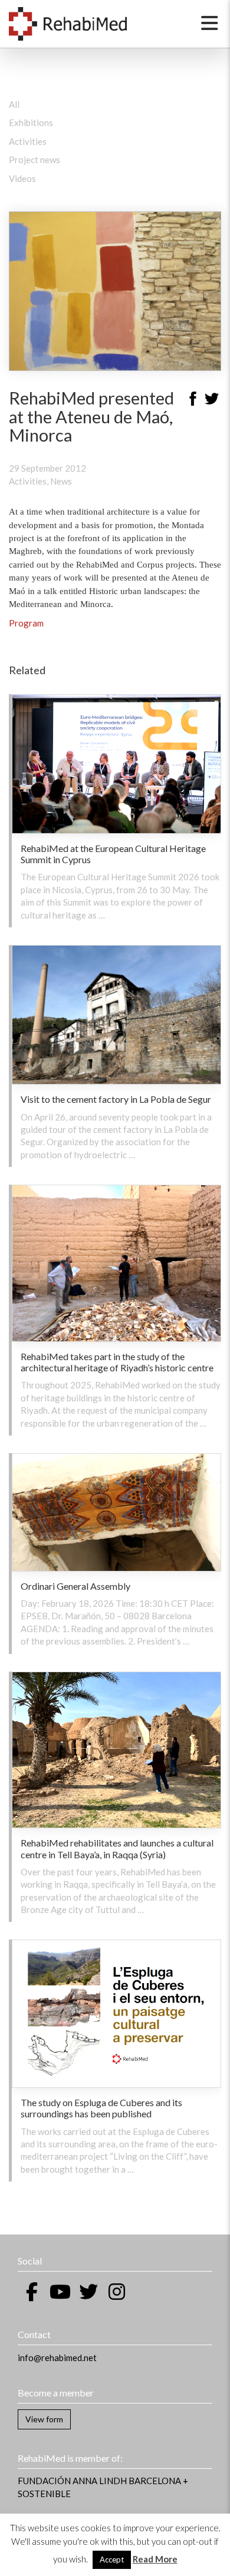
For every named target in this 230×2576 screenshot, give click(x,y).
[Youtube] (60, 2292)
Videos (22, 178)
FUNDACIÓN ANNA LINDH (72, 2481)
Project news (34, 160)
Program (26, 623)
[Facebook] (193, 400)
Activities (28, 141)
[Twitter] (212, 400)
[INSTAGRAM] (117, 2292)
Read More (155, 2559)
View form (44, 2419)
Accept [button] (112, 2560)
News (61, 481)
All (14, 104)
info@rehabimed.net (57, 2358)
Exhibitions (31, 122)
